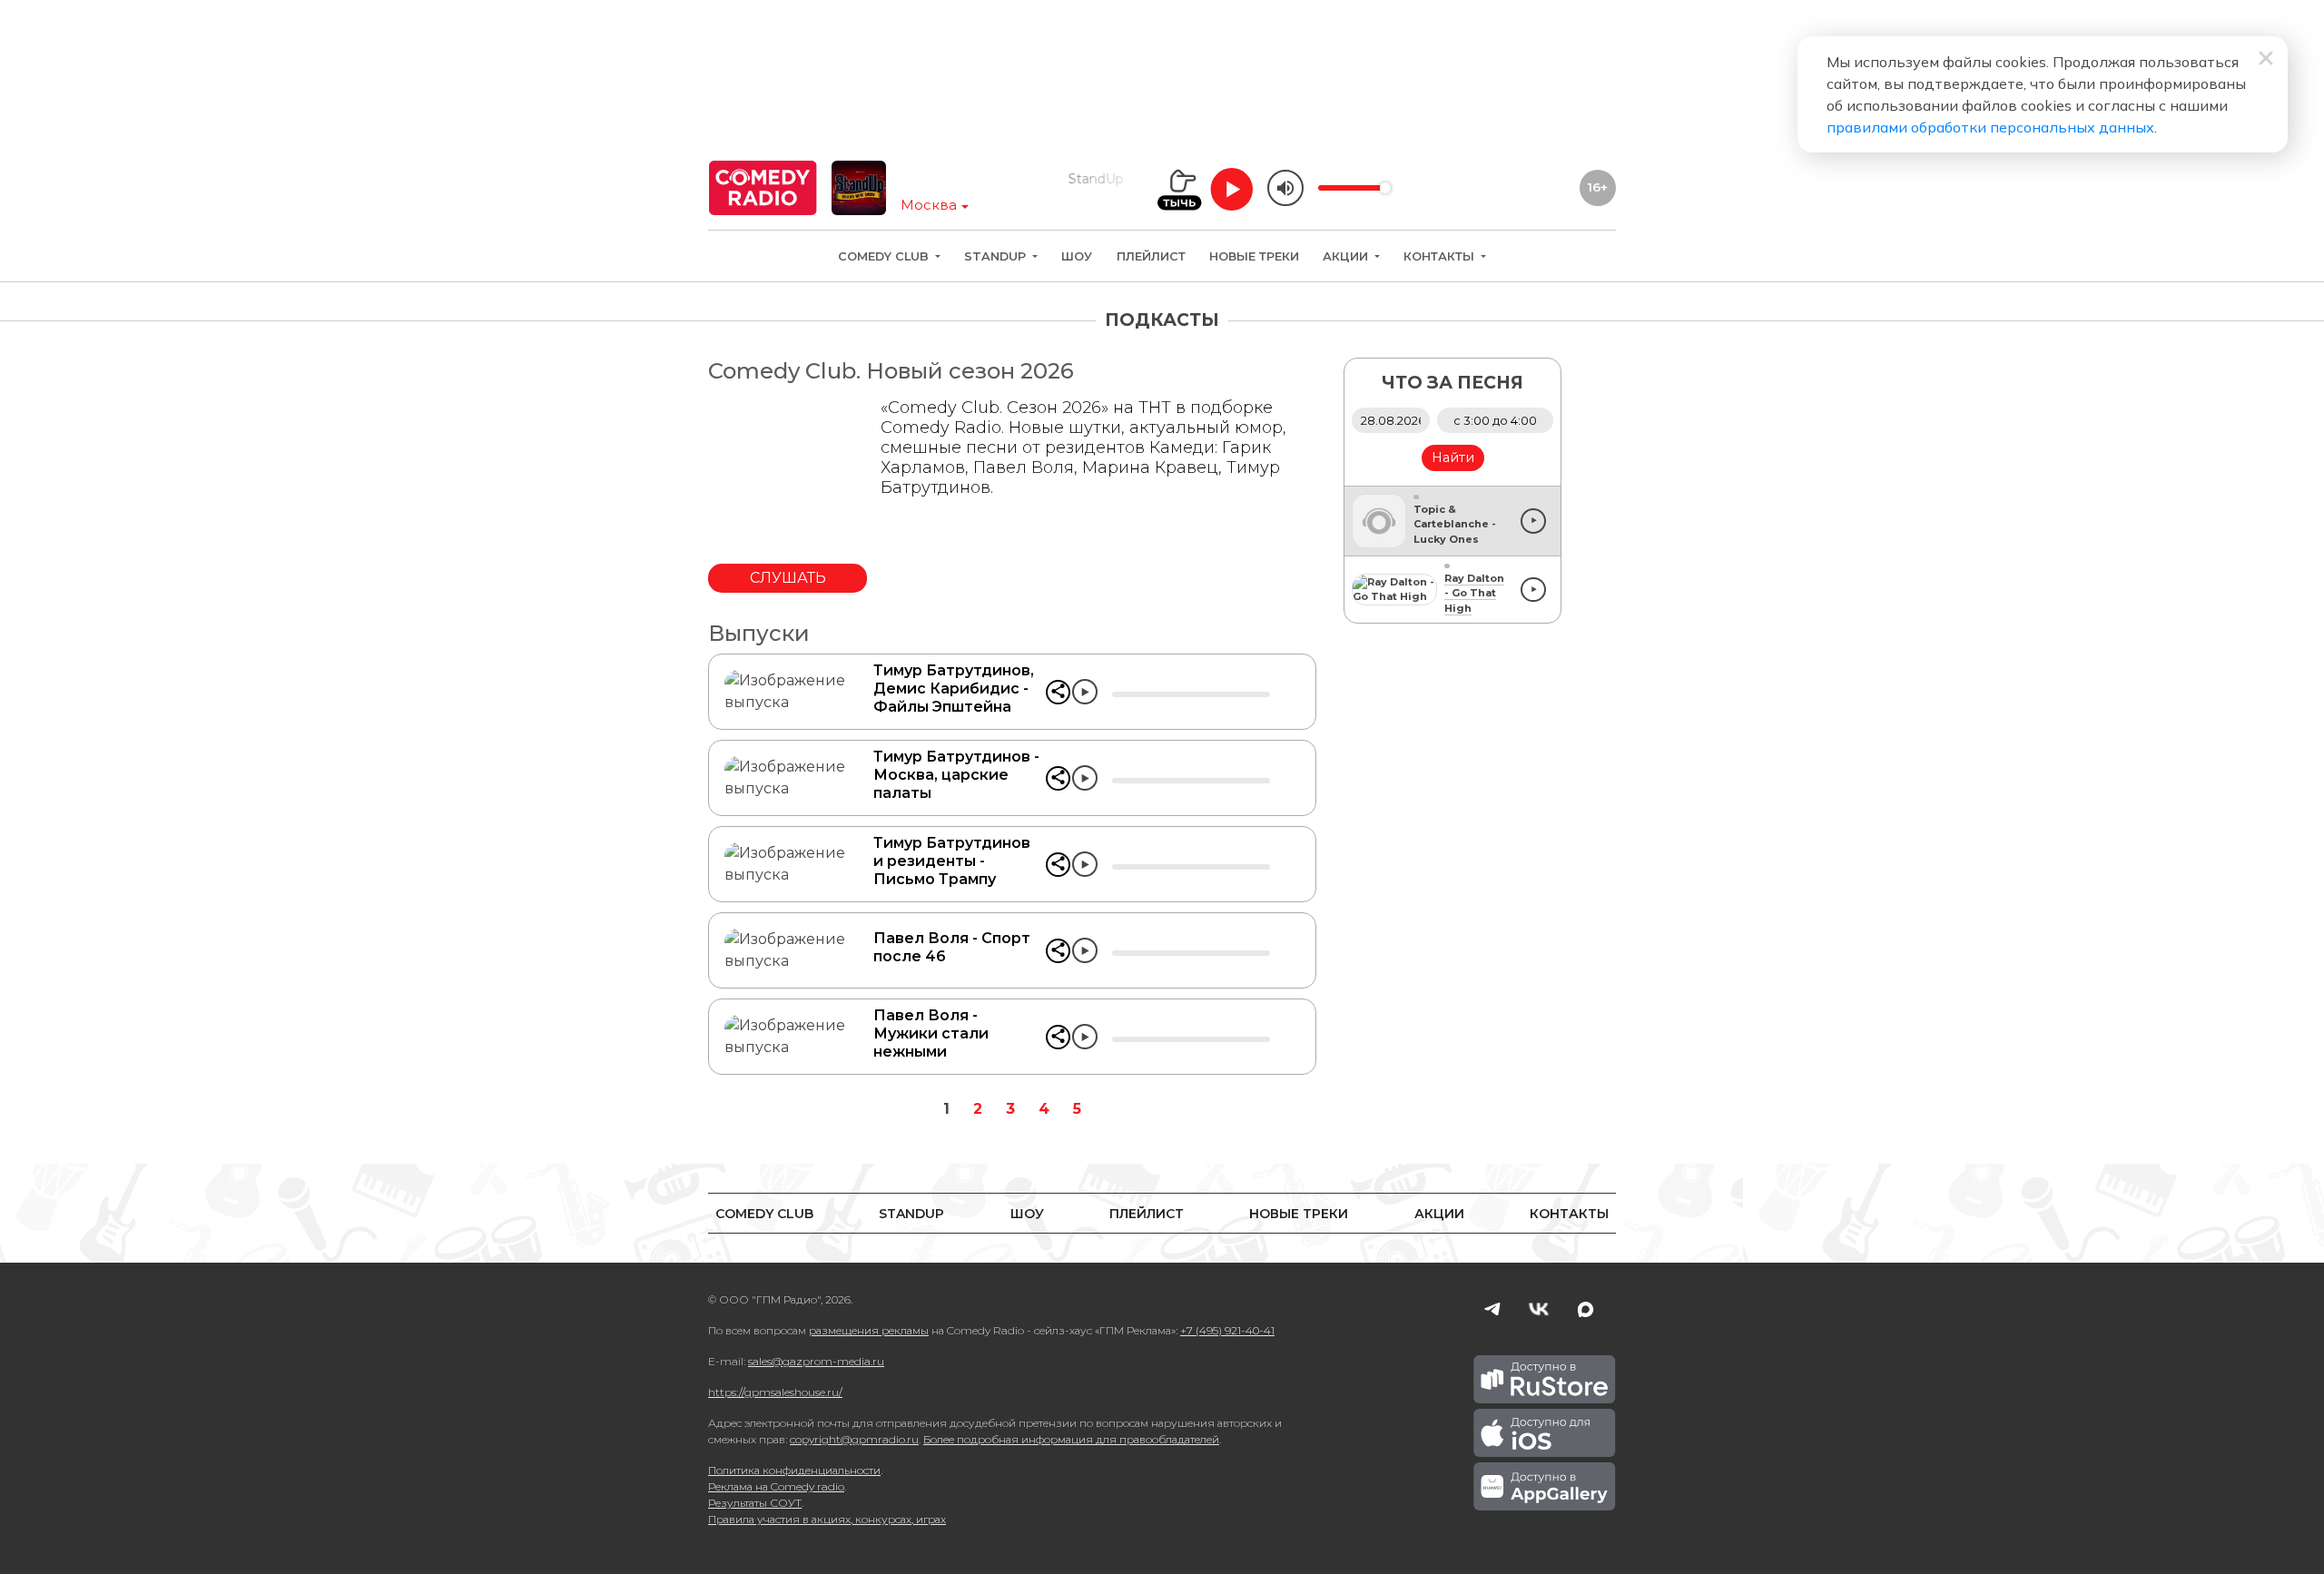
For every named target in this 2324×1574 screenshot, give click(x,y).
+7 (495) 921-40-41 (1227, 1330)
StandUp (997, 256)
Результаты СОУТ (755, 1503)
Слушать (788, 578)
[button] (1058, 692)
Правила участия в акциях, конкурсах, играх (827, 1519)
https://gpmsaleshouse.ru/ (775, 1392)
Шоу (1077, 256)
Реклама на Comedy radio (776, 1486)
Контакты (1441, 256)
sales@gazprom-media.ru (816, 1361)
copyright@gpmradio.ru (854, 1439)
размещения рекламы (869, 1330)
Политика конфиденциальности (794, 1470)
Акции (1347, 256)
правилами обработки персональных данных (1990, 127)
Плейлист (1151, 256)
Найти (1453, 457)
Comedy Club (885, 256)
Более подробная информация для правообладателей (1071, 1439)
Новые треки (1254, 256)
